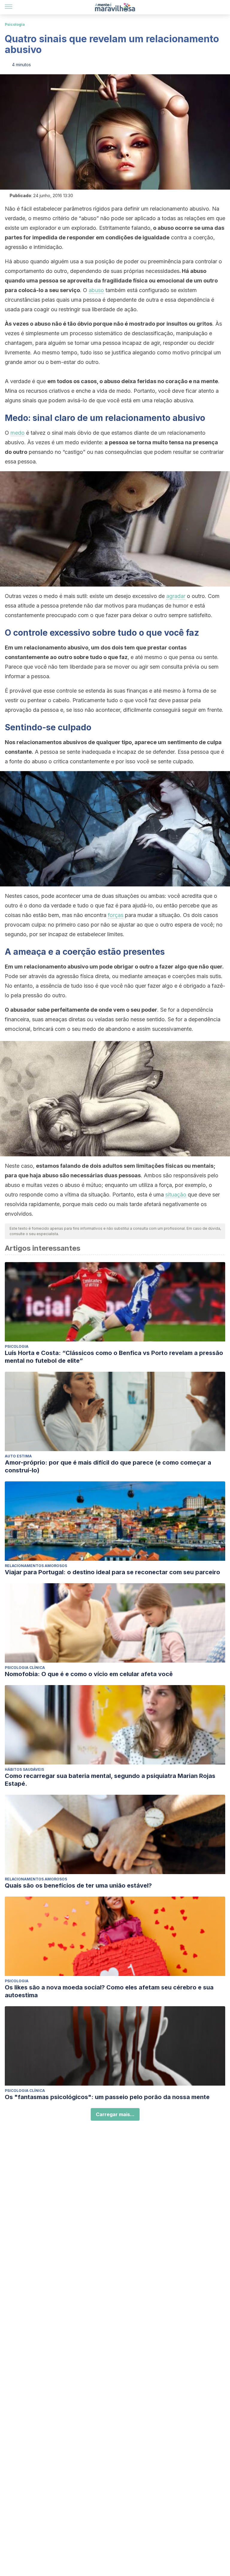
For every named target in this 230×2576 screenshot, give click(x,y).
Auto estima (18, 1456)
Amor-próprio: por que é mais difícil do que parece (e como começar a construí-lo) (108, 1466)
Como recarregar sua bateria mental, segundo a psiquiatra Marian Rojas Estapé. (110, 1780)
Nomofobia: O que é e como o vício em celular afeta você (89, 1674)
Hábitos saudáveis (24, 1769)
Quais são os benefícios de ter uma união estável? (78, 1885)
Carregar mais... (115, 2114)
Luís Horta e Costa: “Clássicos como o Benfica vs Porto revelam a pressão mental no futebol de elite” (114, 1357)
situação (176, 1195)
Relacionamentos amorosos (36, 1566)
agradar (176, 596)
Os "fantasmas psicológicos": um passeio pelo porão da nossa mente (107, 2097)
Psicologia (15, 24)
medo (18, 433)
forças (116, 915)
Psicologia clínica (25, 1668)
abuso (96, 290)
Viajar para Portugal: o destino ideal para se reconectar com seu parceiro (112, 1572)
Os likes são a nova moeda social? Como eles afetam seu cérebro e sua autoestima (109, 1991)
